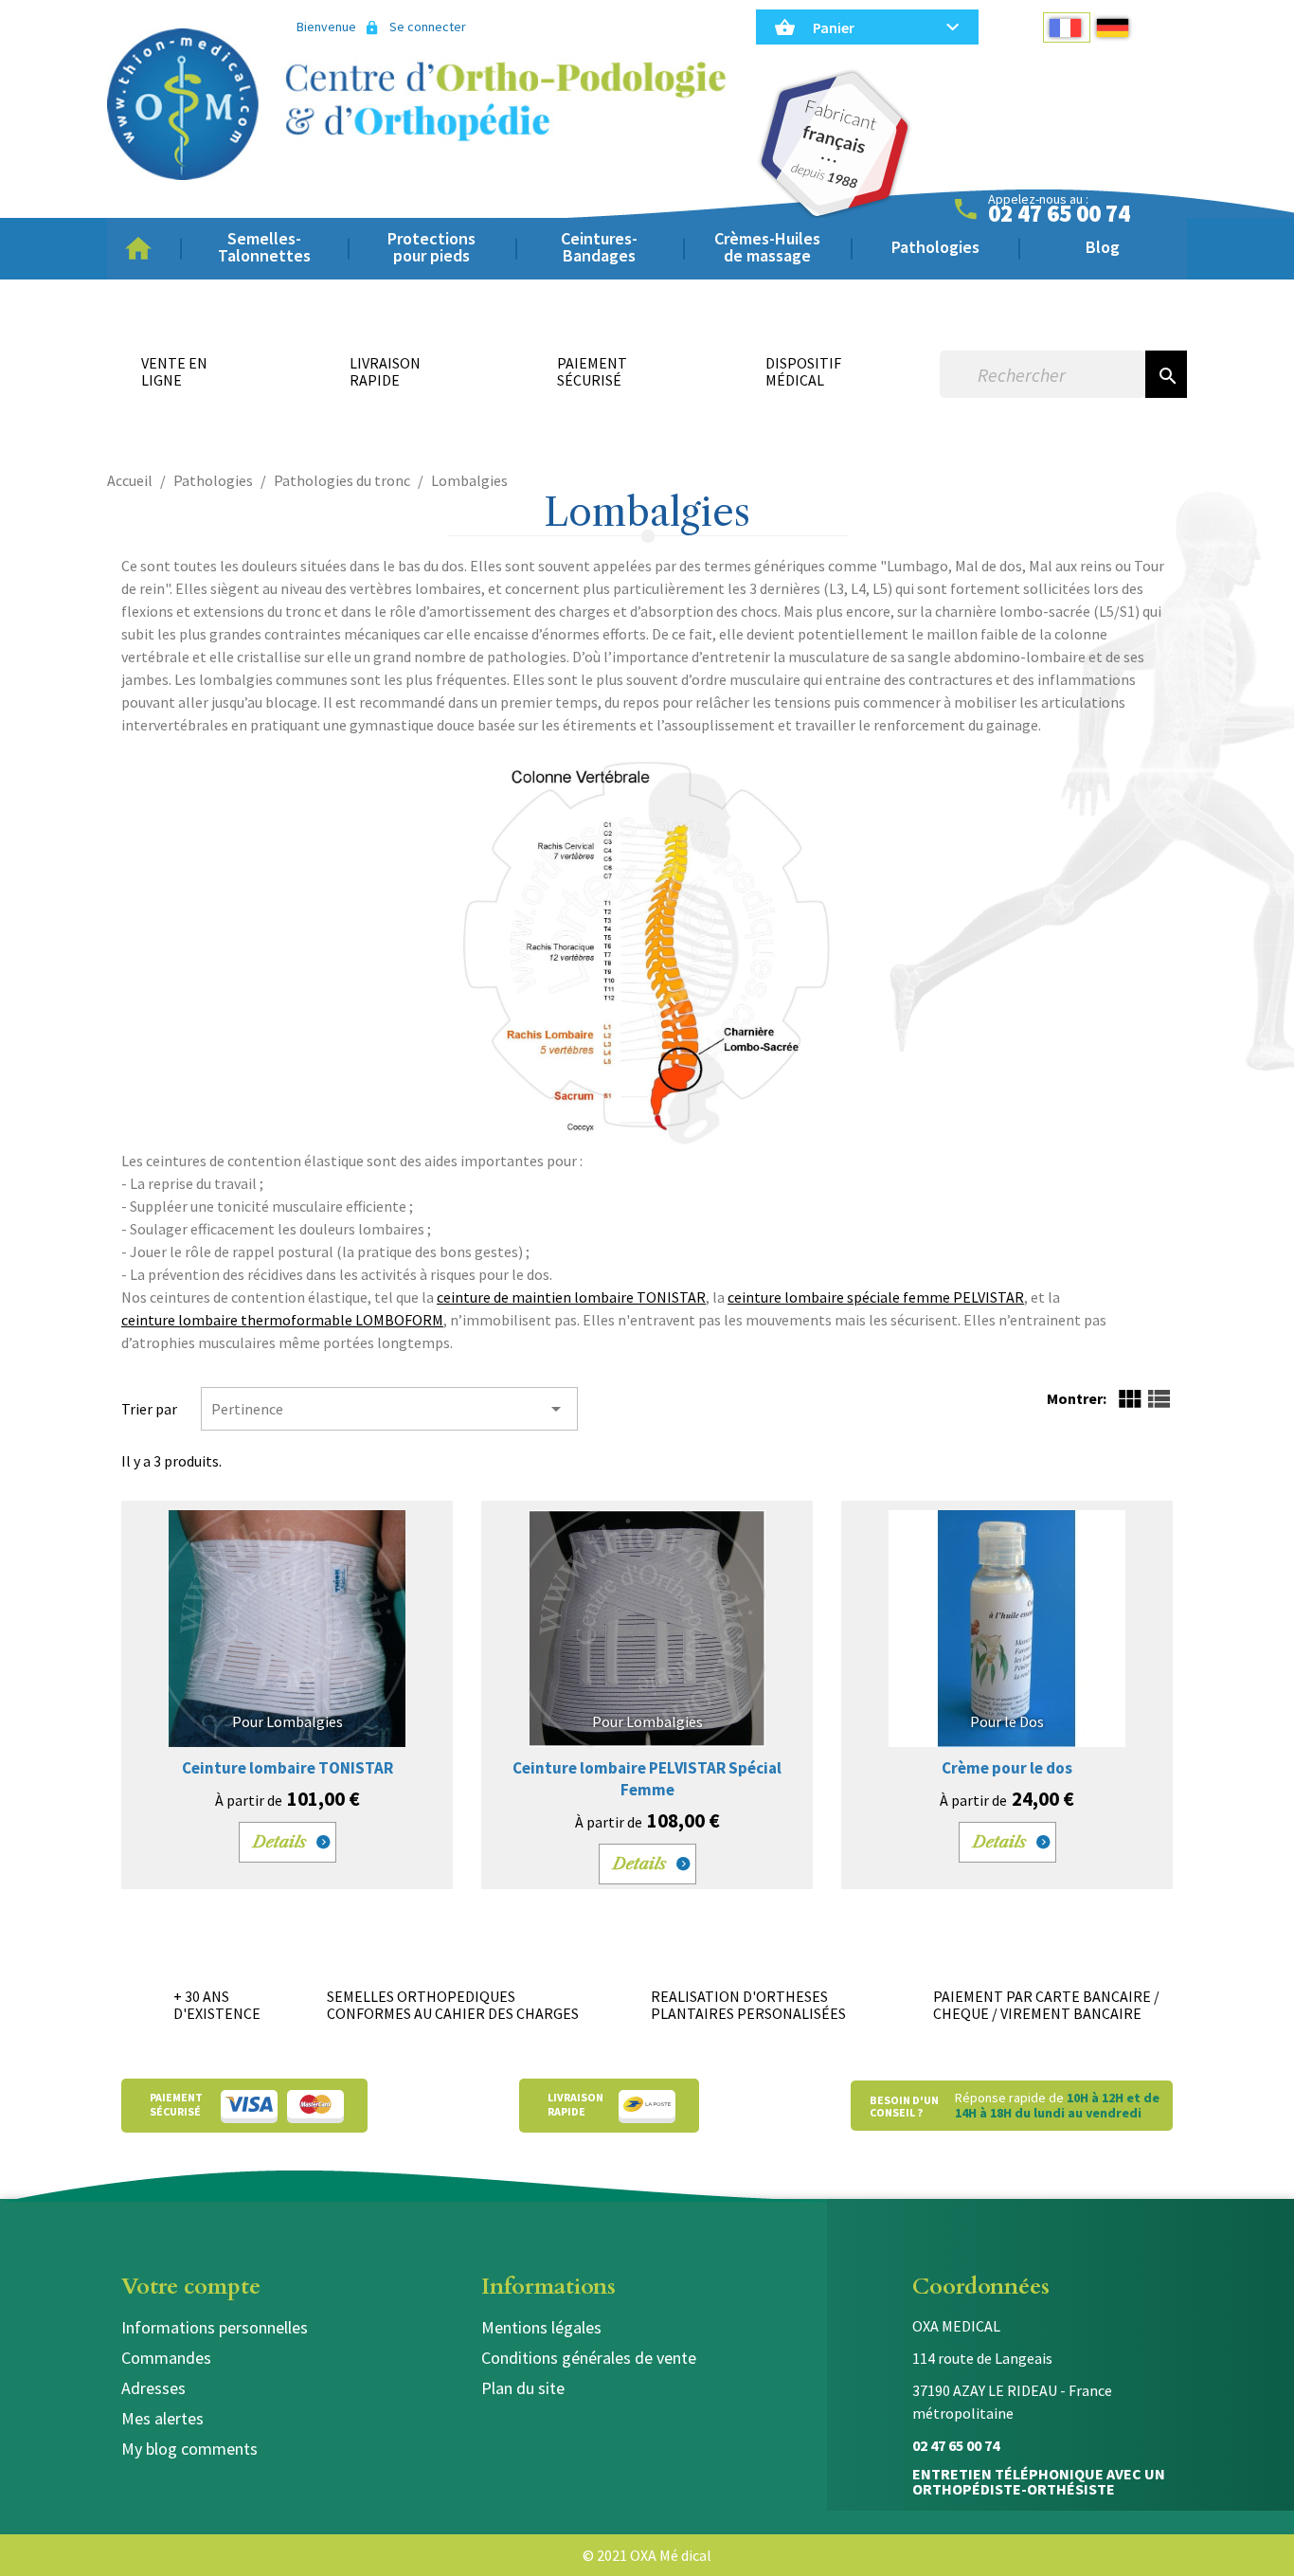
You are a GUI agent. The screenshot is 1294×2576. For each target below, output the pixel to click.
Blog (1103, 247)
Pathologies (935, 247)
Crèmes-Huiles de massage (767, 247)
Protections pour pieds (431, 247)
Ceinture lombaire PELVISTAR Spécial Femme (647, 1779)
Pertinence (389, 1409)
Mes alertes (162, 2418)
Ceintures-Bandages (599, 247)
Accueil (144, 249)
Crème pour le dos (1007, 1768)
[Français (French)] (1067, 27)
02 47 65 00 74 (1059, 214)
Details (280, 1842)
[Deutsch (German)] (1114, 27)
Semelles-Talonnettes (264, 247)
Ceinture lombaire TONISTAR (288, 1768)
